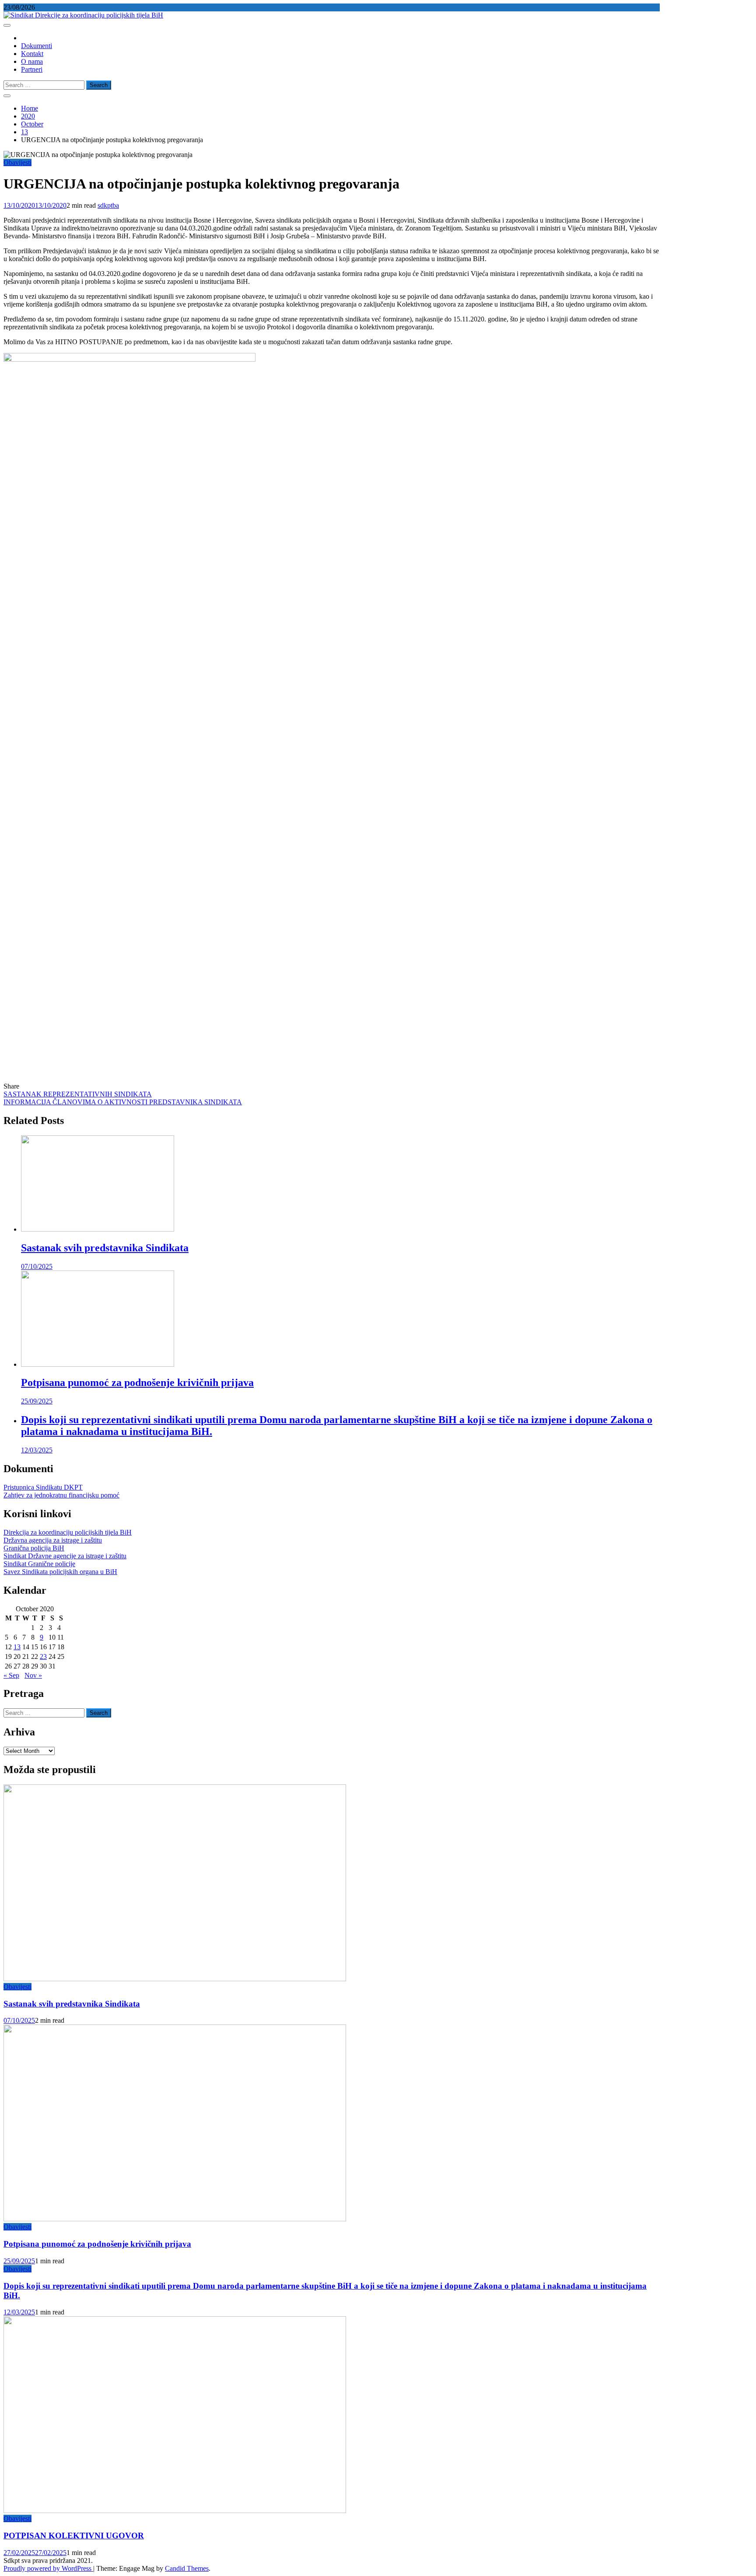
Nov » (33, 1675)
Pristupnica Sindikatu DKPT (43, 1487)
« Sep (11, 1675)
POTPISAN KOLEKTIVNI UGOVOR (74, 2536)
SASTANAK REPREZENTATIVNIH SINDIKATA (78, 1094)
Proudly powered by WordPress (48, 2568)
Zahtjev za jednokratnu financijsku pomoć (61, 1495)
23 (43, 1656)
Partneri (32, 69)
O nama (32, 61)
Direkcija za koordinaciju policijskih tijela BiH (68, 1532)
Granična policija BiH (34, 1548)
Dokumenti (37, 46)
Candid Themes (187, 2568)
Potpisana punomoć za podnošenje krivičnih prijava (137, 1382)
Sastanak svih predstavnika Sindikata (105, 1248)
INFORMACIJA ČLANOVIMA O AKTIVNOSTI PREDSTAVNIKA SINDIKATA (123, 1102)
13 (17, 1647)
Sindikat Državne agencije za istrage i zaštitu (65, 1556)
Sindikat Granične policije (39, 1564)
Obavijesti (17, 162)
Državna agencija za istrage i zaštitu (53, 1540)
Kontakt (32, 54)
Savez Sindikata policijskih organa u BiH (60, 1572)
